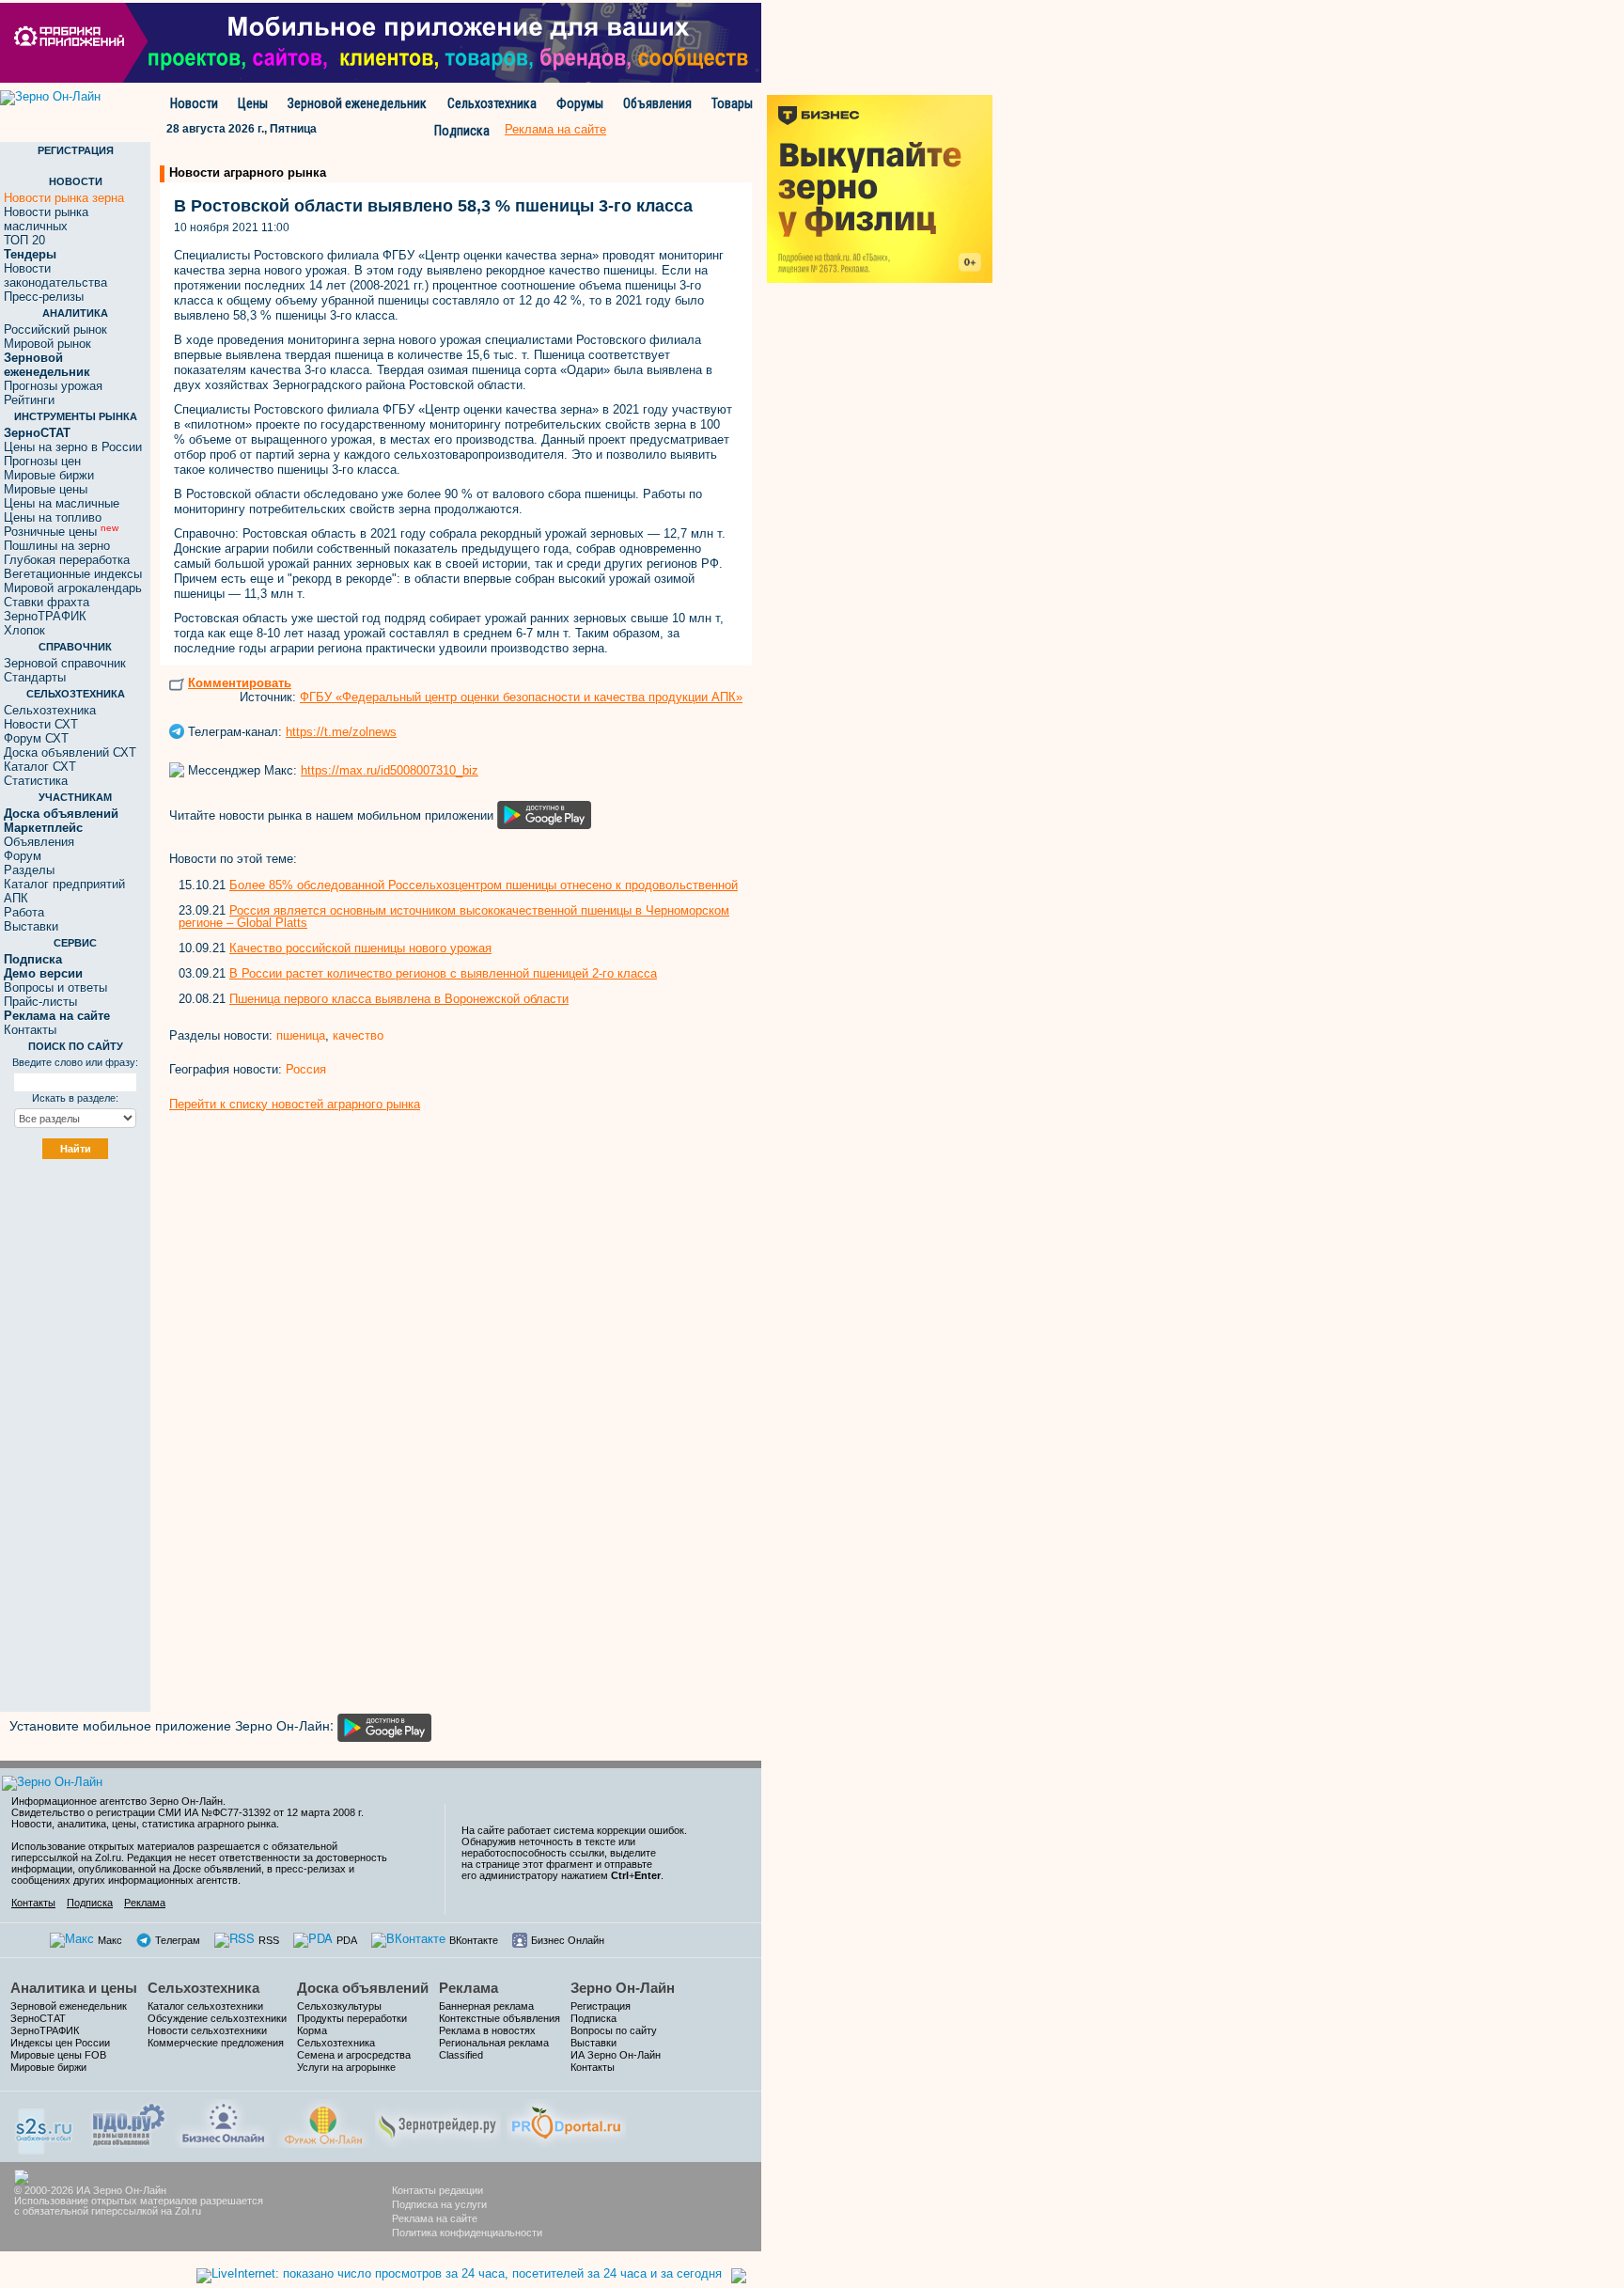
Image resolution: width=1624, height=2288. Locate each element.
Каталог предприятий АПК (64, 891)
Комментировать (240, 683)
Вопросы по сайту (614, 2030)
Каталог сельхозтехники (205, 2006)
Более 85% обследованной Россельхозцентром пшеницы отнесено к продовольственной (484, 885)
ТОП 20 (24, 240)
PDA (347, 1940)
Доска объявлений (363, 1988)
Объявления (657, 103)
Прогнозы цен (42, 461)
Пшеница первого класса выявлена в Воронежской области (399, 999)
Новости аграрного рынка (248, 172)
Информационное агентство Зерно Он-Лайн (117, 1801)
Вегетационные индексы (73, 574)
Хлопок (24, 630)
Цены (253, 103)
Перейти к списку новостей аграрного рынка (295, 1104)
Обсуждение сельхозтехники (217, 2018)
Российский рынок (55, 329)
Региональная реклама (494, 2043)
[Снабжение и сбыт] (45, 2125)
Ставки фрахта (47, 602)
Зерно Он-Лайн (623, 1988)
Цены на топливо (53, 517)
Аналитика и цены (74, 1988)
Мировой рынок (47, 344)
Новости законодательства (55, 275)
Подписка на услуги (439, 2204)
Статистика (36, 781)
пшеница (301, 1035)
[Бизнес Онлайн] (223, 2121)
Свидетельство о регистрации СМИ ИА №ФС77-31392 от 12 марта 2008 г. (187, 1812)
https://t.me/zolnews (341, 732)
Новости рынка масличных (46, 219)
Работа (24, 912)
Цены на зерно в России (73, 447)
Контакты (30, 1030)
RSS (269, 1940)
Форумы (580, 103)
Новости (194, 103)
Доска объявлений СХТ (70, 752)
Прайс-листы (40, 1002)
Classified (461, 2055)
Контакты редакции (437, 2190)
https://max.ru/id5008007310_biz (390, 770)
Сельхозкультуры (339, 2006)
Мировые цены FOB (58, 2055)
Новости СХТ (41, 724)
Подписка (462, 131)
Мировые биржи (49, 475)
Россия (306, 1069)
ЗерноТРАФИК (45, 616)
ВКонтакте (474, 1940)
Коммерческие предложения (216, 2043)
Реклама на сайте (435, 2218)
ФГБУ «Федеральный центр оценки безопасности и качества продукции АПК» (521, 697)
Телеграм (178, 1940)
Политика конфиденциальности (467, 2233)
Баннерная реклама (486, 2006)
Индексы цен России (60, 2043)
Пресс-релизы (44, 297)
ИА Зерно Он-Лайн (616, 2055)
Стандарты (35, 677)
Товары (732, 103)
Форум (23, 856)
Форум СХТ (36, 738)
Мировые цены (46, 489)
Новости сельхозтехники (207, 2030)
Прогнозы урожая (53, 386)
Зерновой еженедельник (357, 103)
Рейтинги (29, 400)
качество (358, 1035)
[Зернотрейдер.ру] (438, 2121)
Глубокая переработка (67, 560)
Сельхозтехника (492, 103)
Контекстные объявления (500, 2018)
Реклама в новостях (487, 2030)
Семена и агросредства (354, 2055)
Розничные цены (61, 532)
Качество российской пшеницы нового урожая (360, 948)
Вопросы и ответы (55, 987)
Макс (110, 1940)
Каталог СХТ (40, 767)
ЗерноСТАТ (38, 2018)
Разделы (29, 870)
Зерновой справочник (65, 663)
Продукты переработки (352, 2018)
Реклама (145, 1903)
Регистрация (601, 2006)
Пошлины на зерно (57, 546)
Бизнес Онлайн (568, 1940)
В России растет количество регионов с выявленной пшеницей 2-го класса (443, 973)
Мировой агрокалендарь (73, 588)
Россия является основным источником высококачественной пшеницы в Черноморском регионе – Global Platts (454, 917)
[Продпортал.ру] (566, 2121)
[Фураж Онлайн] (323, 2121)
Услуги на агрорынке (346, 2067)
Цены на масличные (62, 503)
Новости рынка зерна (64, 198)
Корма (312, 2030)
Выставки (31, 926)
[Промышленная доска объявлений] (129, 2123)
